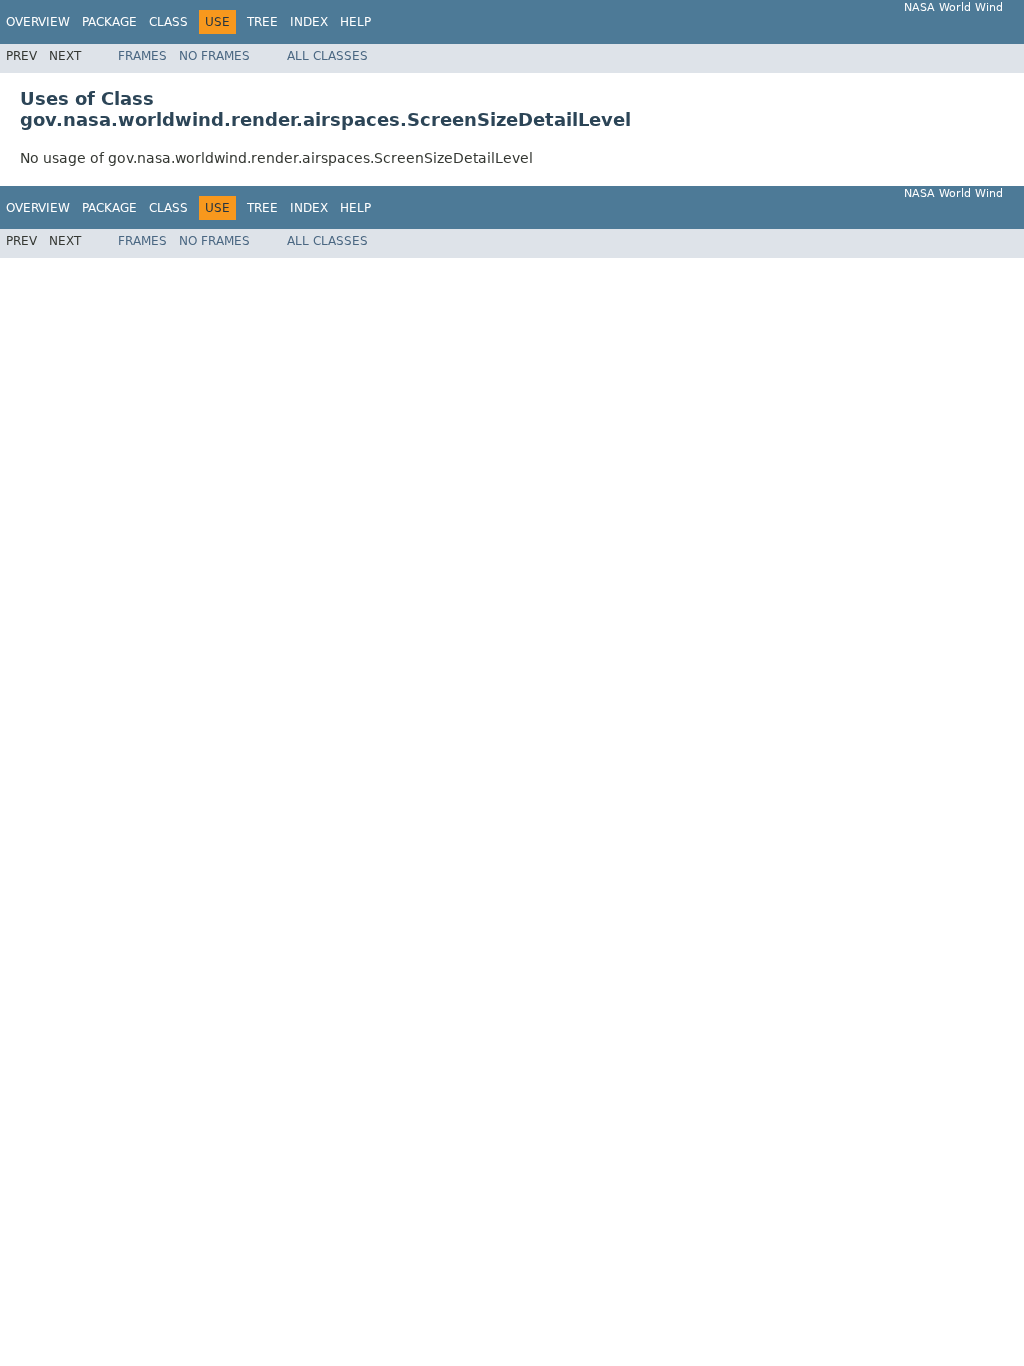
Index (309, 22)
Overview (38, 22)
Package (109, 22)
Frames (142, 56)
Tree (262, 22)
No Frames (214, 56)
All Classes (327, 56)
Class (168, 22)
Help (355, 22)
